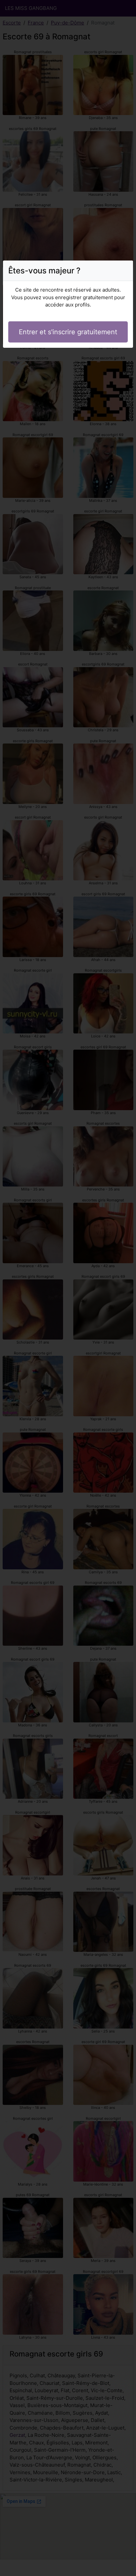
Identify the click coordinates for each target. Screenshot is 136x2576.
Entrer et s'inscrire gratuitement (68, 332)
